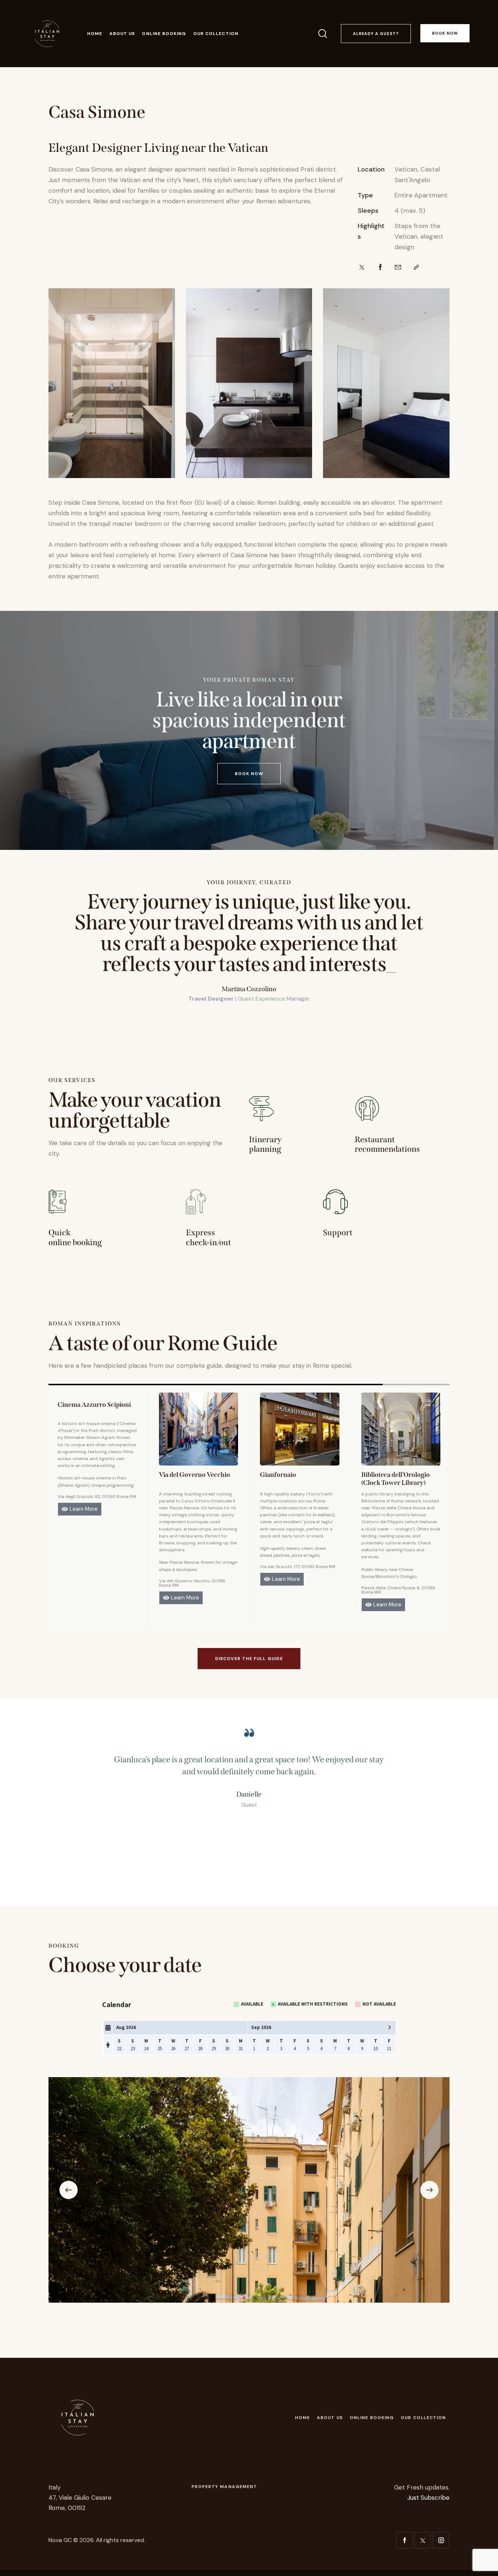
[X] (362, 267)
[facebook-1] (404, 2540)
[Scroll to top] (483, 2561)
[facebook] (380, 267)
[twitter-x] (423, 2540)
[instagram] (441, 2540)
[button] (416, 267)
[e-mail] (398, 267)
